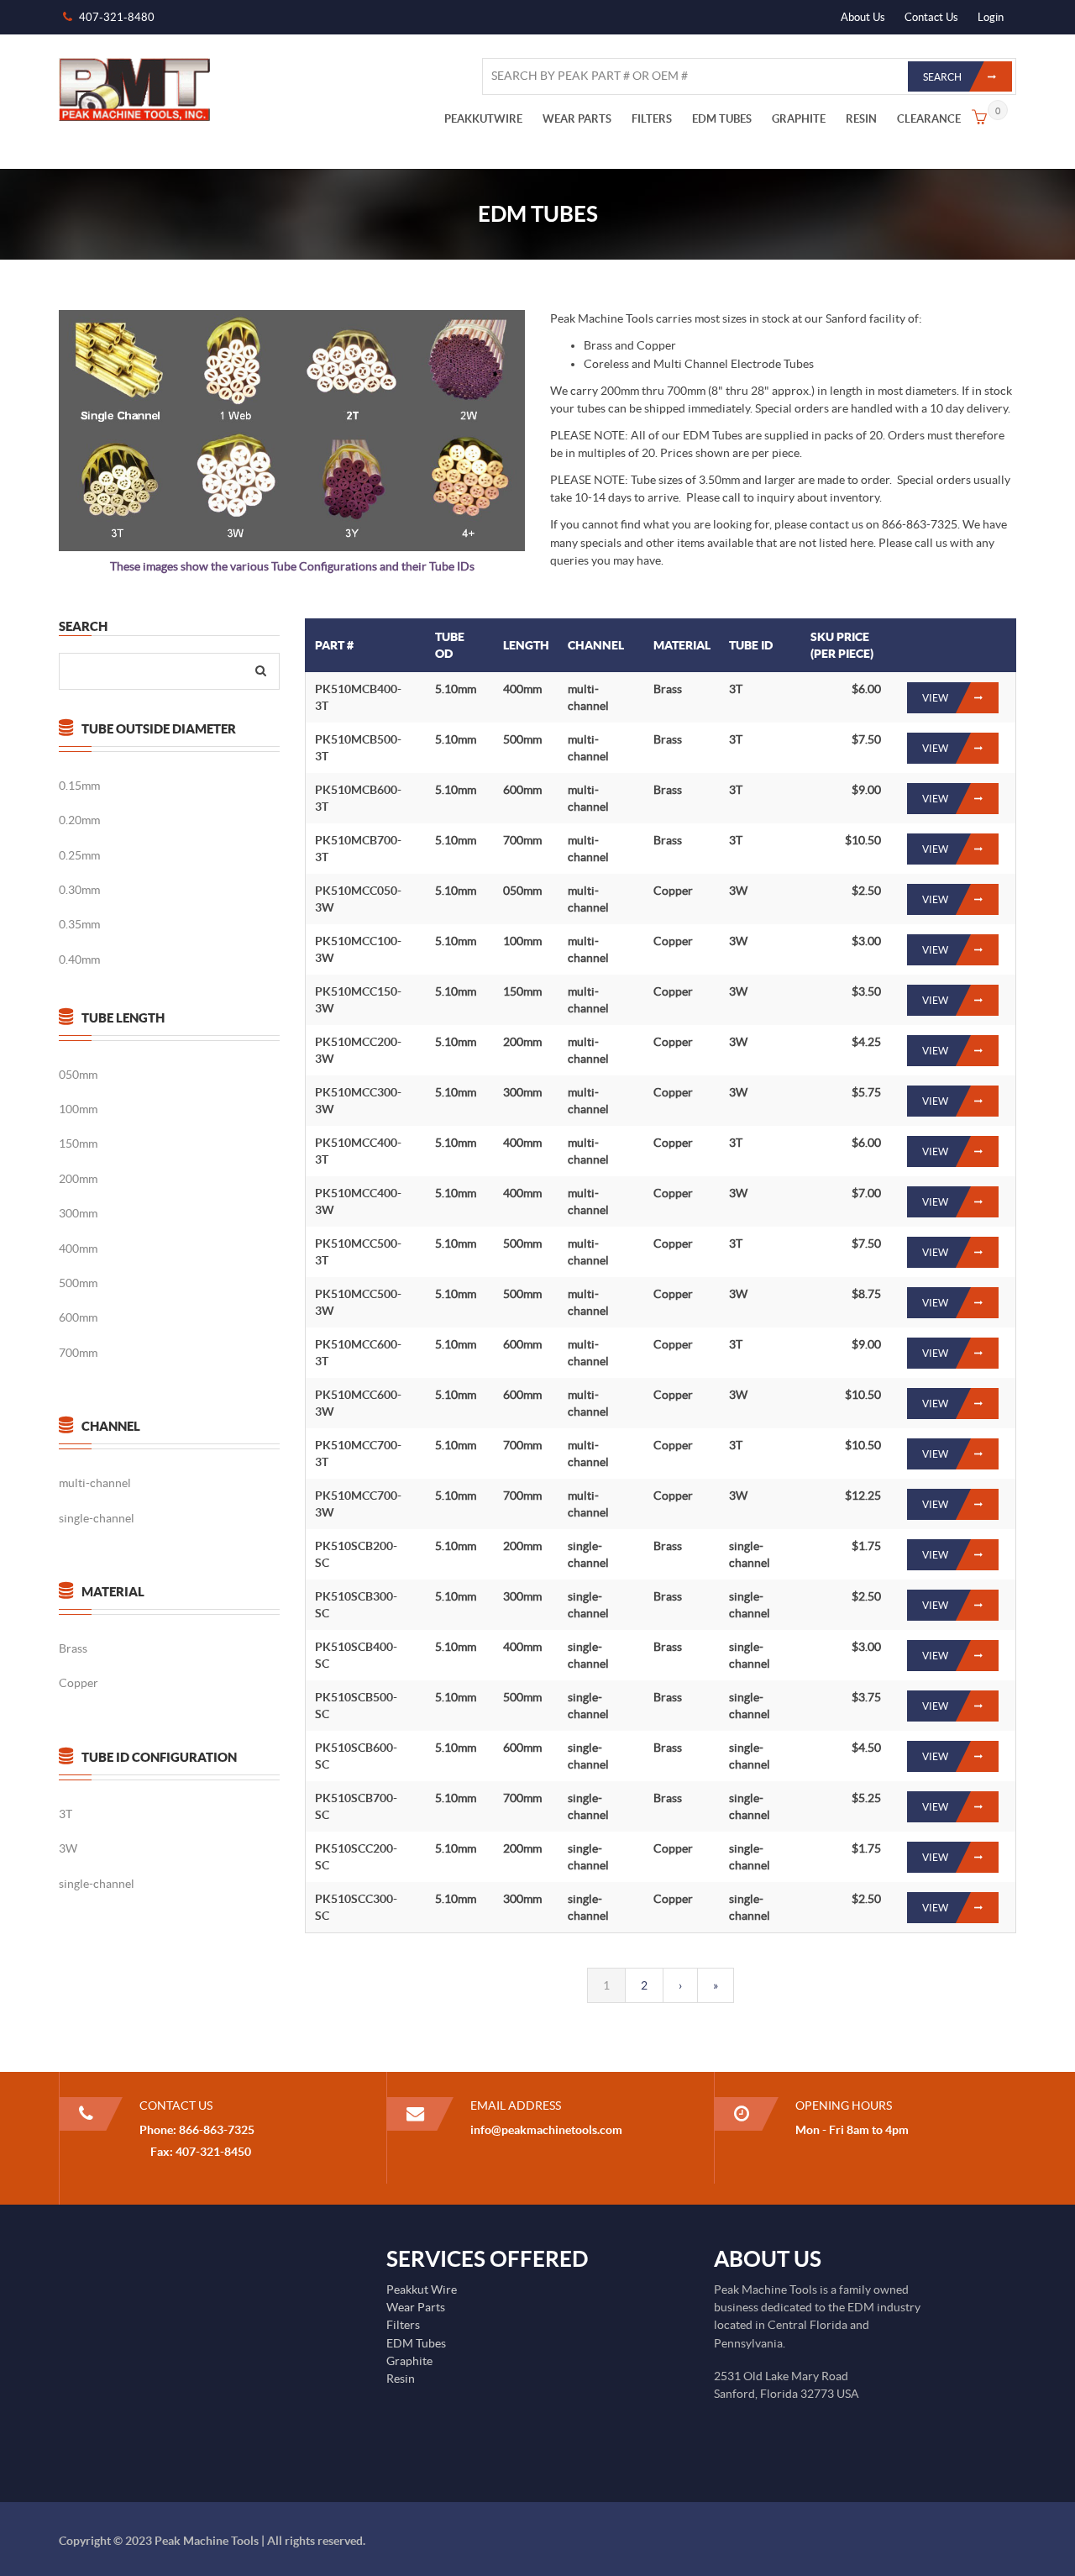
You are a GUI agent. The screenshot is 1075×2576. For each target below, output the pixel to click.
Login (991, 17)
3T (66, 1814)
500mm (78, 1283)
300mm (78, 1213)
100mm (78, 1109)
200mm (78, 1179)
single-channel (97, 1518)
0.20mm (79, 820)
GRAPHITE (799, 119)
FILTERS (652, 119)
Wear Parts (416, 2307)
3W (68, 1848)
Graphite (409, 2361)
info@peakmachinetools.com (546, 2130)
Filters (403, 2325)
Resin (401, 2379)
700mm (78, 1353)
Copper (79, 1683)
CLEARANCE (929, 119)
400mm (78, 1249)
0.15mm (79, 786)
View (935, 698)
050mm (78, 1075)
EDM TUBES (722, 119)
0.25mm (79, 855)
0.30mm (79, 890)
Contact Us (931, 17)
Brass (73, 1648)
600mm (78, 1317)
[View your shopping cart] (979, 119)
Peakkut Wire (422, 2289)
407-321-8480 (117, 17)
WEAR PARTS (577, 119)
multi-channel (95, 1483)
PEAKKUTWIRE (483, 119)
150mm (78, 1143)
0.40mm (79, 959)
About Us (863, 17)
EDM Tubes (416, 2343)
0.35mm (79, 924)
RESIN (861, 119)
